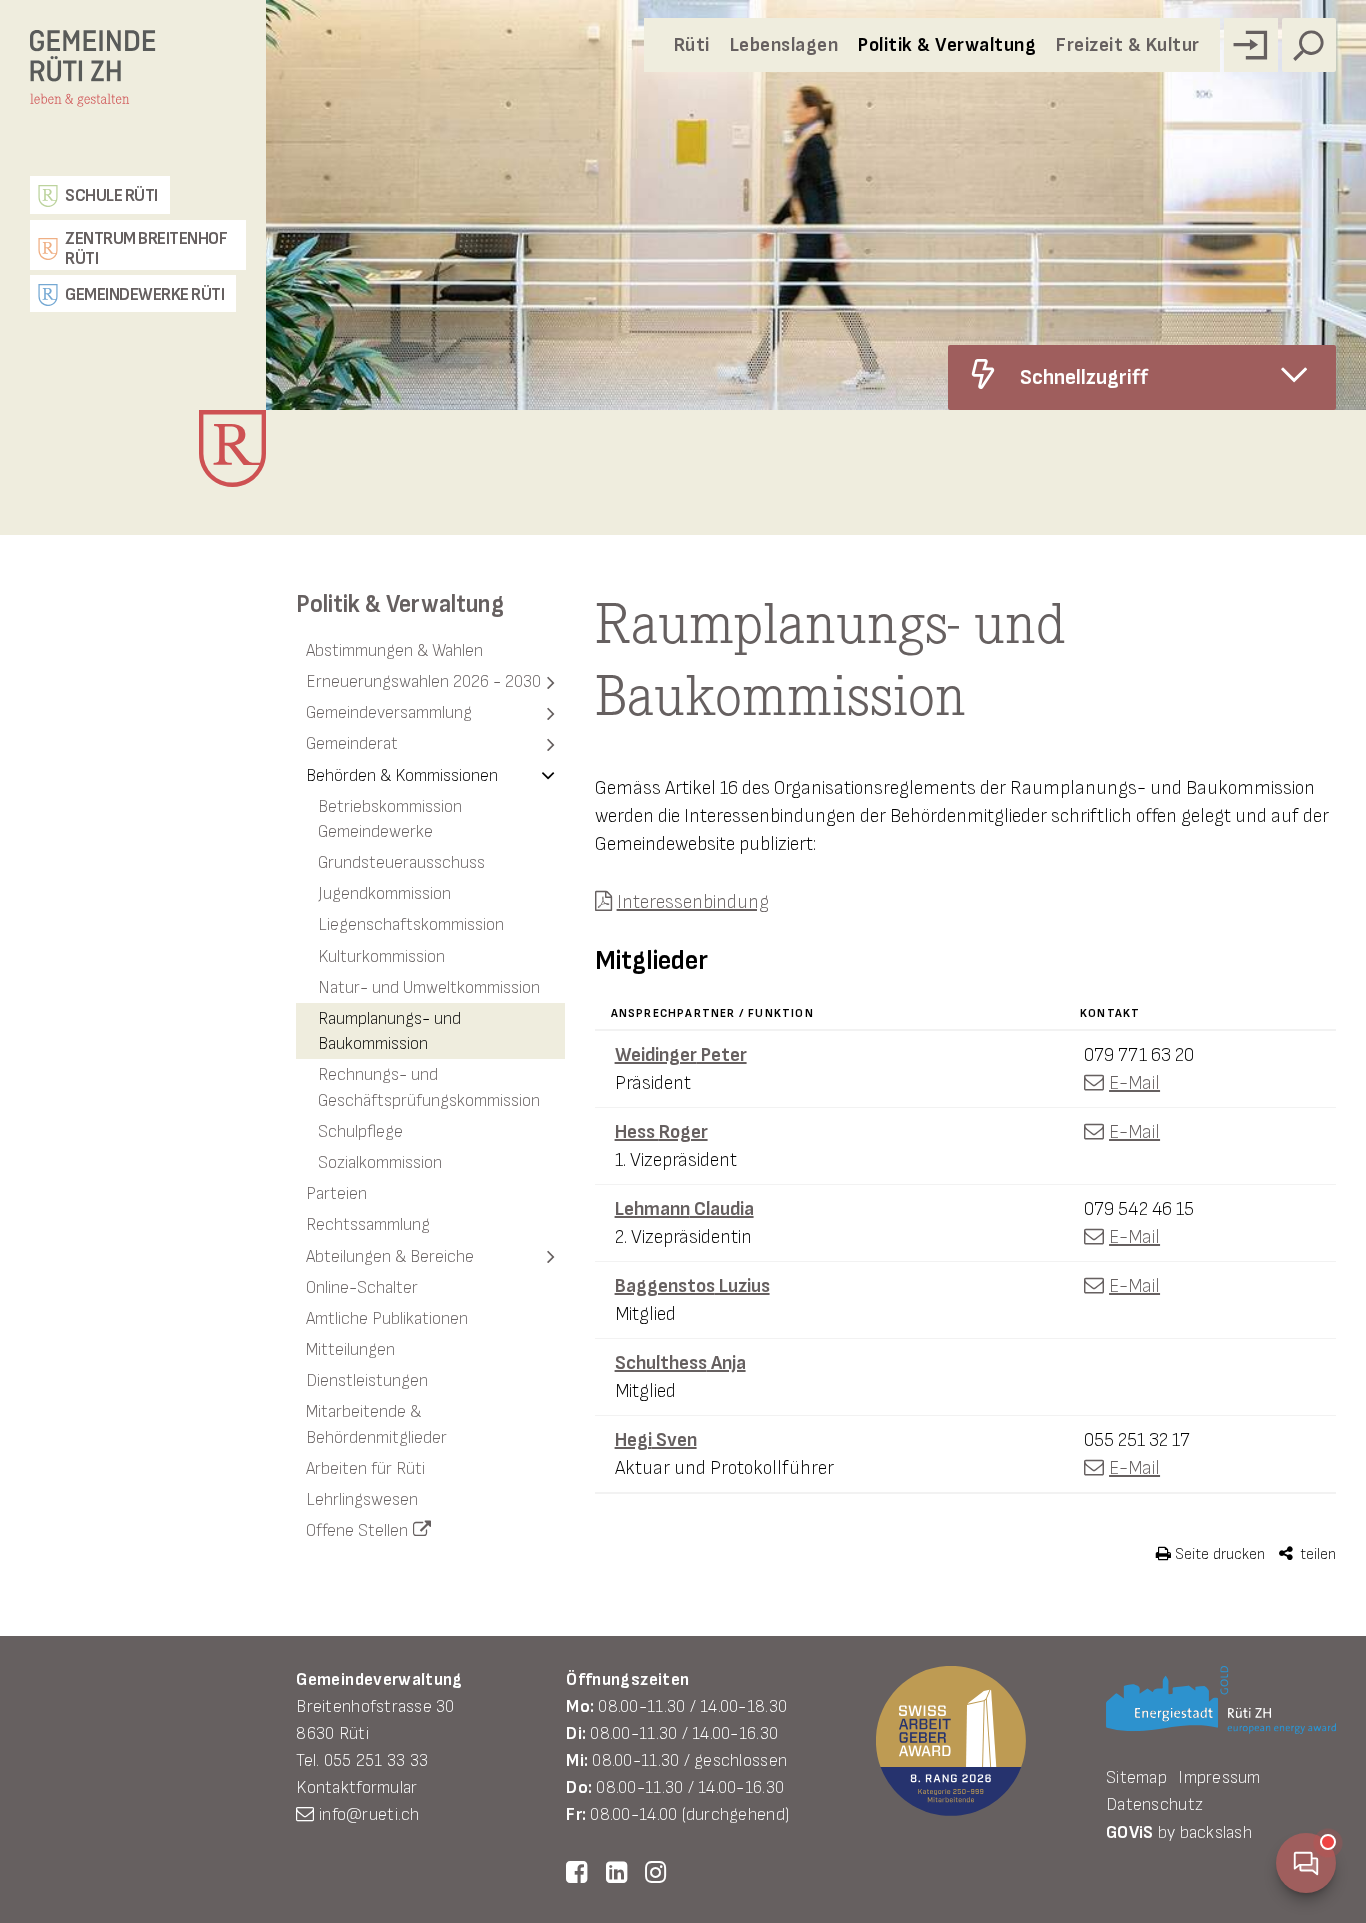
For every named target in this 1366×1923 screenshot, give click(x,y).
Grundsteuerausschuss (401, 862)
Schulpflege (360, 1131)
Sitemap (1136, 1777)
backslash (1216, 1832)
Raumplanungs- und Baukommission (389, 1031)
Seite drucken (1218, 1554)
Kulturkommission (381, 956)
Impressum (1219, 1777)
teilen (1316, 1554)
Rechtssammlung (368, 1224)
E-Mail (1134, 1083)
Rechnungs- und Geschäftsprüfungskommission (429, 1087)
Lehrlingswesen (362, 1499)
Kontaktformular (356, 1787)
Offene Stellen (357, 1530)
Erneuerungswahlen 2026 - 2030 (423, 681)
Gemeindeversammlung (389, 712)
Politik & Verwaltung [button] (947, 45)
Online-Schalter (362, 1287)
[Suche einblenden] (1309, 45)
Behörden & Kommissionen (402, 775)
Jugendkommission (384, 893)
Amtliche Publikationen (387, 1318)
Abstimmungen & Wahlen (394, 650)
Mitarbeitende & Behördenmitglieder (376, 1424)
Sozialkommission (380, 1162)
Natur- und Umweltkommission (429, 987)
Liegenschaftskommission (411, 924)
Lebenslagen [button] (784, 45)
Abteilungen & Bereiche (390, 1256)
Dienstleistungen (367, 1380)
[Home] (138, 83)
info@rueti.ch (369, 1814)
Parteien (336, 1193)
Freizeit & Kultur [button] (1128, 45)
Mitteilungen (350, 1349)
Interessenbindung (693, 902)
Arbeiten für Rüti (365, 1468)
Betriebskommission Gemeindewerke (390, 819)
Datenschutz (1154, 1804)
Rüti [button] (692, 45)
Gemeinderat (352, 743)
